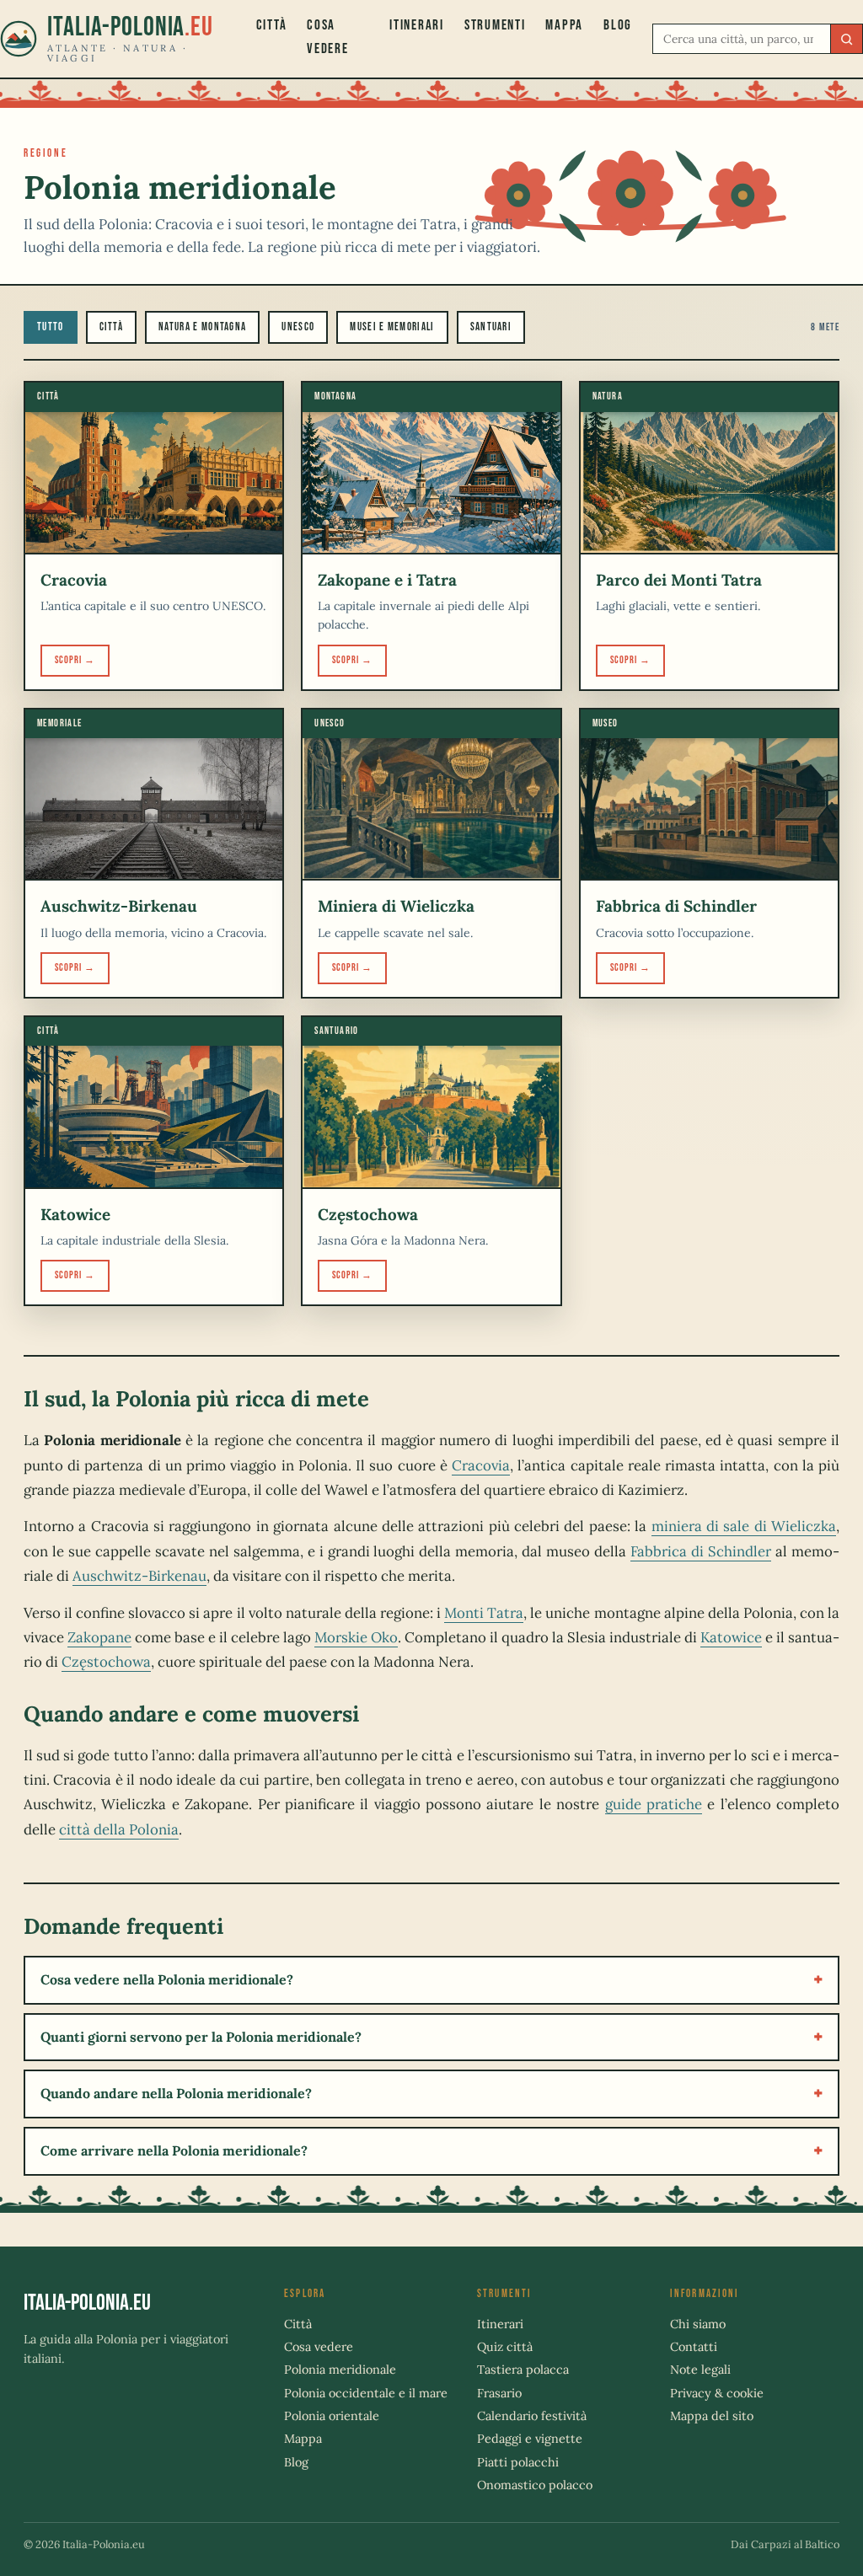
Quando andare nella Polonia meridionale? (176, 2093)
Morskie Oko (356, 1637)
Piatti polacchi (518, 2462)
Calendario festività (532, 2416)
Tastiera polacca (523, 2370)
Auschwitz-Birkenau (139, 1576)
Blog (618, 25)
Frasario (499, 2393)
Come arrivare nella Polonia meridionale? (174, 2150)
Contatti (694, 2347)
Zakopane (99, 1637)
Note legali (700, 2370)
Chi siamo (698, 2324)
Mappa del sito (712, 2416)
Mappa (564, 25)
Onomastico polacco (535, 2485)
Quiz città (505, 2347)
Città (272, 25)
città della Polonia (119, 1829)
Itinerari (417, 25)
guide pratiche (654, 1804)
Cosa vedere (327, 37)
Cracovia (481, 1465)
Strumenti (495, 25)
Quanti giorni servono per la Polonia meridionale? (201, 2037)
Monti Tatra (484, 1613)
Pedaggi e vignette (530, 2439)
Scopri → (75, 660)
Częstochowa (106, 1662)
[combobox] (744, 39)
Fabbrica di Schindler (701, 1551)
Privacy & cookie (717, 2393)
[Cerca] (846, 39)
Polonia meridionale (340, 2370)
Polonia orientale (332, 2416)
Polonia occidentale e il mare (366, 2393)
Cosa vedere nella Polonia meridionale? (167, 1979)
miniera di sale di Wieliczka (744, 1526)
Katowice (731, 1637)
